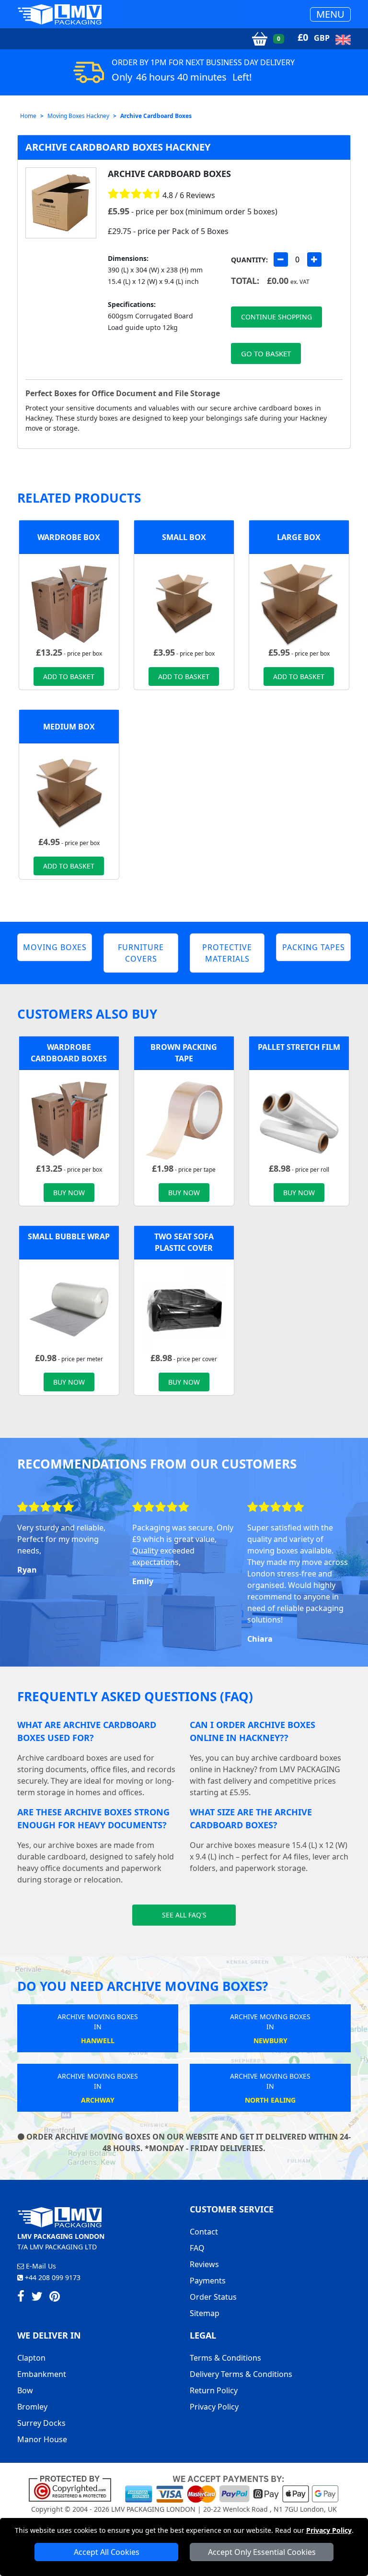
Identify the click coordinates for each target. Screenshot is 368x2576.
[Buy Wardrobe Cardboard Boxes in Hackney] (69, 603)
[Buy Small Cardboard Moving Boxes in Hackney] (184, 603)
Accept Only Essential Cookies (262, 2552)
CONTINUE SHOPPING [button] (276, 317)
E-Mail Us (40, 2266)
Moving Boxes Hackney (78, 116)
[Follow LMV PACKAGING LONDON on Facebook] (21, 2298)
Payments (208, 2281)
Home (28, 116)
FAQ (197, 2248)
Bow (25, 2390)
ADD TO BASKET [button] (69, 676)
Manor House (42, 2439)
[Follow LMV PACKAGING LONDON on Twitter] (37, 2298)
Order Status (213, 2297)
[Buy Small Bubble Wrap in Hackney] (69, 1309)
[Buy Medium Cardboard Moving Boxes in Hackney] (69, 793)
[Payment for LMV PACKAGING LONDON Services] (232, 2488)
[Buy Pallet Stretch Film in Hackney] (299, 1119)
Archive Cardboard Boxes (156, 116)
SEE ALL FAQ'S (184, 1915)
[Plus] (314, 259)
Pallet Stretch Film (299, 1047)
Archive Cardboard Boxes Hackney (118, 147)
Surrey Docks (41, 2423)
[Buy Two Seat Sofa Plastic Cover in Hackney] (184, 1309)
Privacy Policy (329, 2530)
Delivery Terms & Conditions (241, 2374)
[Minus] (281, 259)
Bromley (32, 2407)
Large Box (299, 537)
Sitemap (205, 2313)
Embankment (42, 2374)
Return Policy (214, 2390)
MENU (330, 14)
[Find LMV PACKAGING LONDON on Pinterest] (55, 2298)
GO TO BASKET (266, 353)
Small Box (184, 537)
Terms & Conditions (225, 2358)
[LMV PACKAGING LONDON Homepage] (59, 14)
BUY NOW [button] (69, 1193)
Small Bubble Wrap (69, 1236)
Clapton (31, 2358)
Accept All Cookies (107, 2552)
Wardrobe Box (69, 537)
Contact (204, 2232)
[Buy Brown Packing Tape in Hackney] (184, 1119)
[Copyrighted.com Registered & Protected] (74, 2488)
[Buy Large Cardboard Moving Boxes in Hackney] (299, 603)
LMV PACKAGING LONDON (153, 2509)
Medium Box (69, 727)
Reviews (204, 2264)
